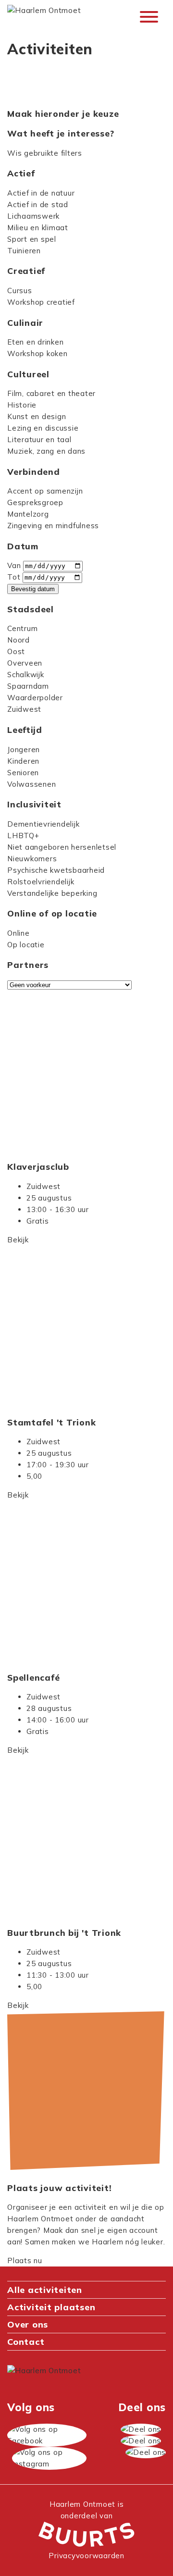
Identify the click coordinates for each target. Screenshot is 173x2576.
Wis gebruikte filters (45, 153)
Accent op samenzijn (45, 491)
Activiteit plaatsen (51, 2307)
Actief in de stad (38, 204)
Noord (19, 640)
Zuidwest (24, 709)
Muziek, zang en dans (46, 451)
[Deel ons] (141, 2429)
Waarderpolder (35, 698)
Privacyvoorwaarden (86, 2556)
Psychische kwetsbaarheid (56, 870)
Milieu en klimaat (38, 228)
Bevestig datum (33, 589)
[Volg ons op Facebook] (47, 2435)
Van (14, 565)
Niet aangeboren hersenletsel (62, 847)
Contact (26, 2342)
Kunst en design (37, 416)
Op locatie (26, 945)
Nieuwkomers (32, 859)
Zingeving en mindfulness (53, 526)
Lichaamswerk (33, 216)
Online (19, 933)
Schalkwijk (26, 675)
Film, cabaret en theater (51, 393)
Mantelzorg (28, 514)
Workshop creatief (41, 302)
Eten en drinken (35, 342)
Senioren (23, 773)
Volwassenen (31, 784)
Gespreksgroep (35, 502)
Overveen (25, 663)
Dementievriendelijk (43, 824)
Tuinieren (24, 251)
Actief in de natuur (41, 193)
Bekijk (18, 1240)
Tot (14, 577)
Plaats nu (25, 2260)
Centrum (22, 628)
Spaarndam (28, 686)
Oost (16, 651)
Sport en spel (32, 239)
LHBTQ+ (23, 836)
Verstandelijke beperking (52, 893)
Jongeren (24, 749)
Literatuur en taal (39, 440)
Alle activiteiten (45, 2290)
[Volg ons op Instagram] (49, 2458)
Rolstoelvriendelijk (41, 882)
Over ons (28, 2324)
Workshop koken (37, 353)
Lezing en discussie (43, 428)
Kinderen (23, 761)
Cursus (20, 291)
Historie (22, 405)
